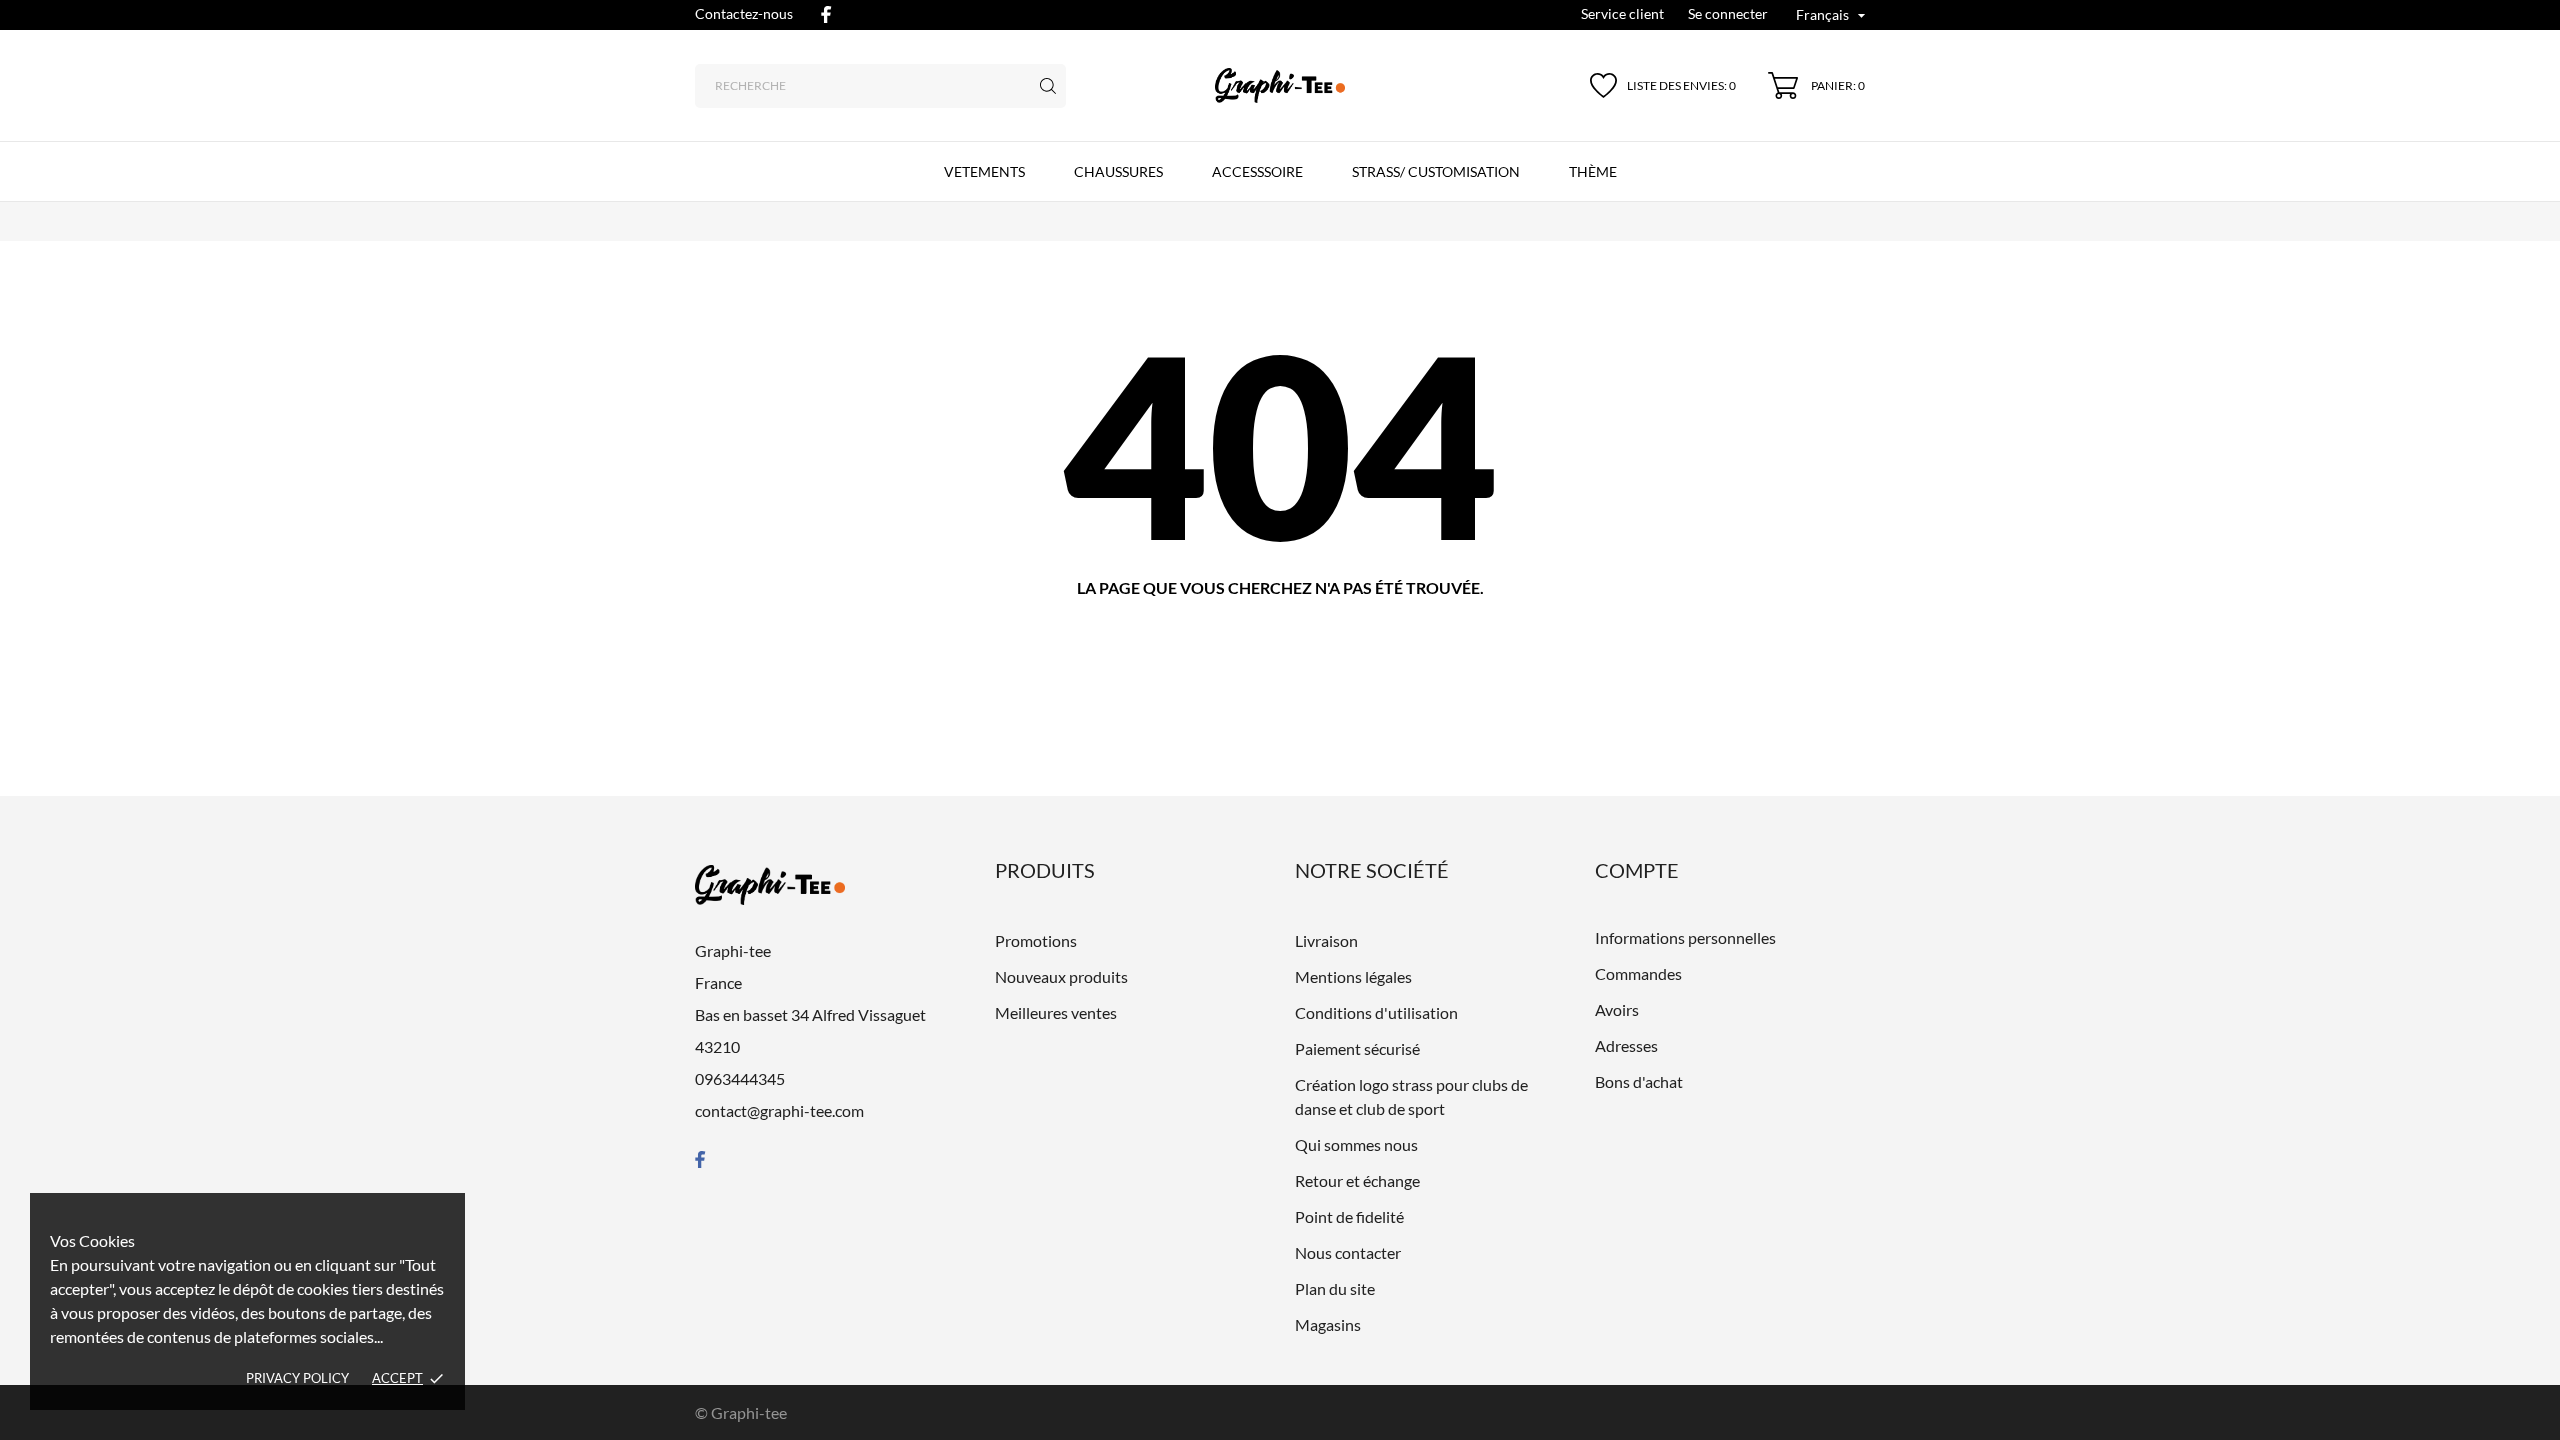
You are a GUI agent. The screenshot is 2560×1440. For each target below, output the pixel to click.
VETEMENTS (984, 171)
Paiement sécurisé (1357, 1048)
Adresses (1626, 1045)
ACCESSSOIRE (1257, 171)
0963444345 (740, 1078)
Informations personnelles (1685, 937)
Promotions (1036, 940)
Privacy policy (297, 1378)
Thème (1593, 171)
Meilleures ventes (1056, 1012)
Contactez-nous (744, 13)
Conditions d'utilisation (1376, 1012)
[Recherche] (1048, 86)
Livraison (1326, 940)
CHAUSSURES (1118, 171)
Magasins (1328, 1324)
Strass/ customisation (1436, 171)
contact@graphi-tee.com (779, 1110)
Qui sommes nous (1356, 1144)
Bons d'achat (1639, 1081)
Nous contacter (1348, 1252)
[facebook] (826, 14)
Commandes (1638, 973)
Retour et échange (1357, 1180)
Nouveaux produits (1061, 976)
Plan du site (1335, 1288)
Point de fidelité (1349, 1216)
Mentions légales (1353, 976)
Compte (1637, 870)
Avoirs (1617, 1009)
